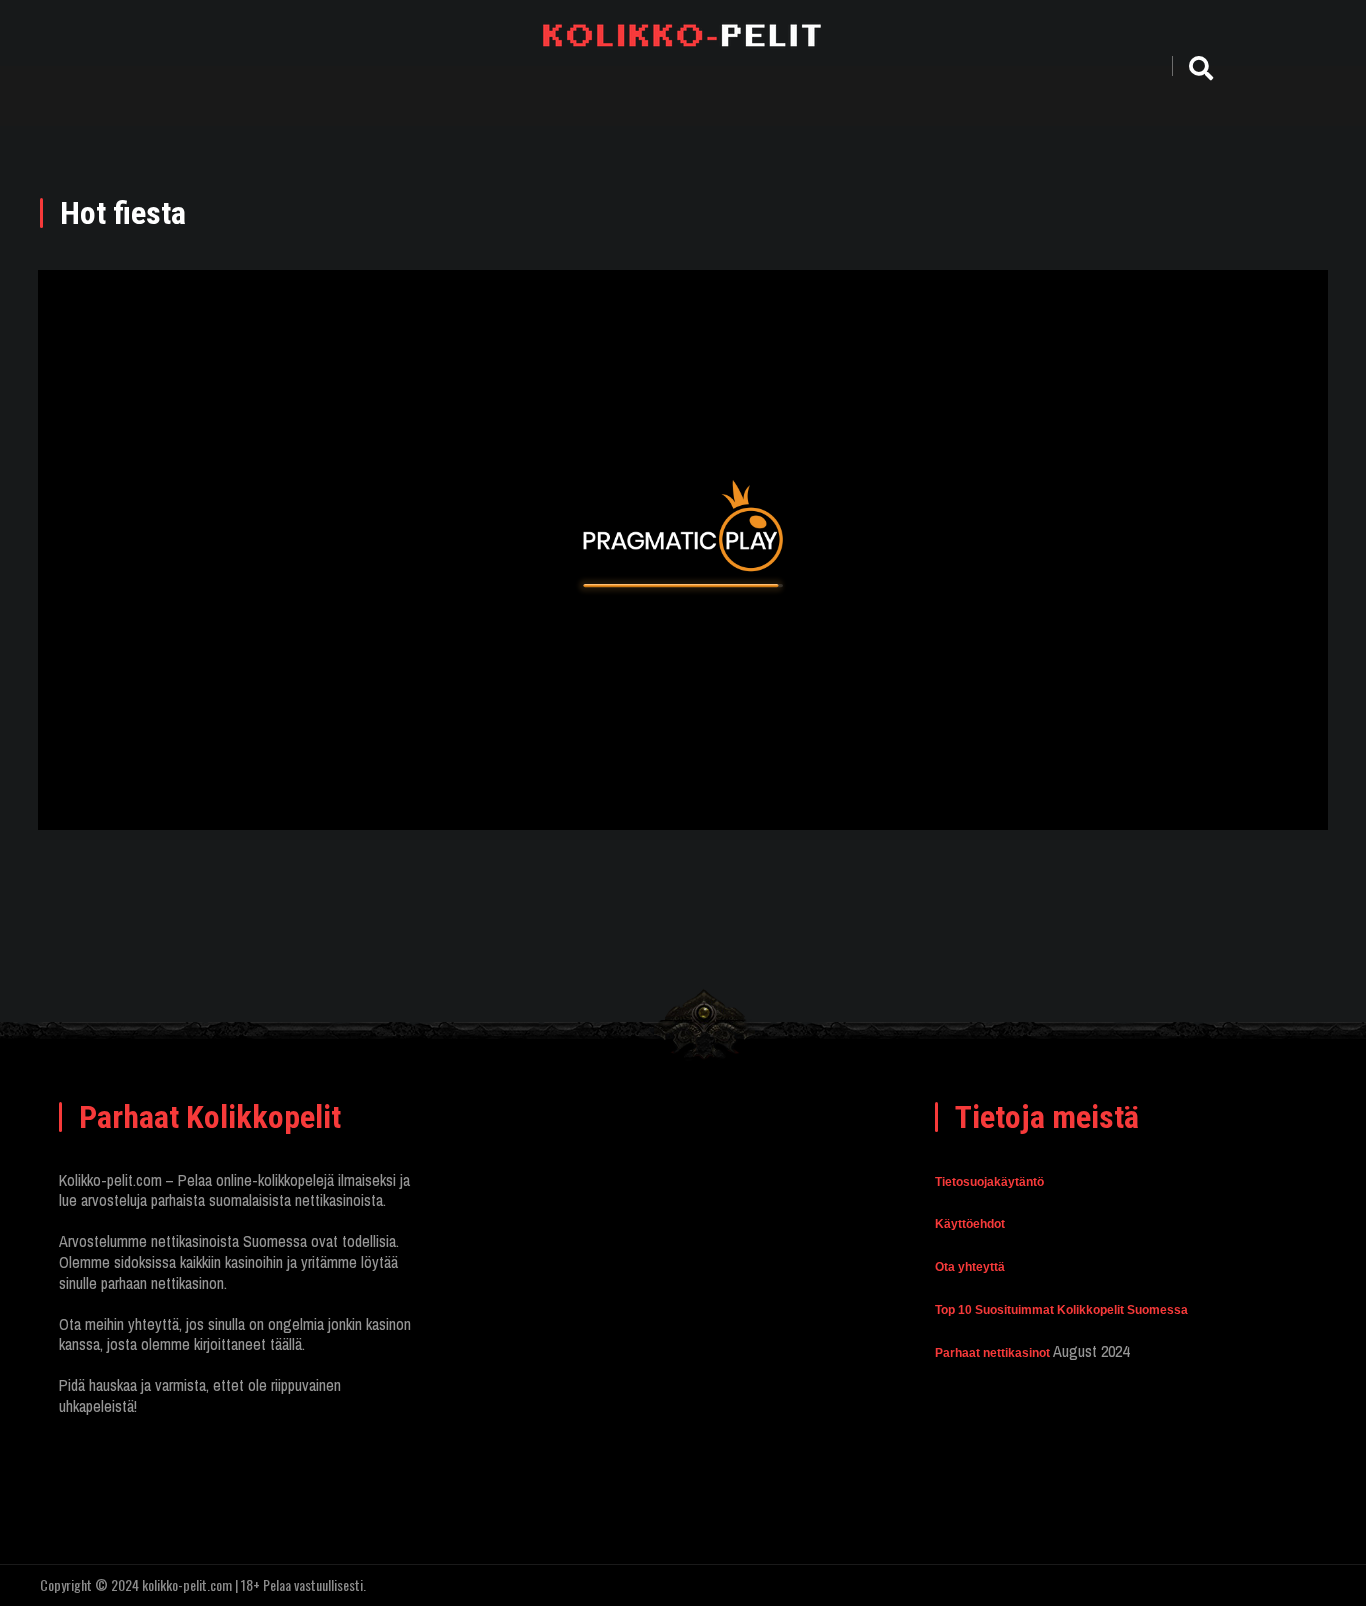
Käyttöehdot (970, 1224)
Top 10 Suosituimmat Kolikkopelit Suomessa (1061, 1310)
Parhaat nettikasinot (992, 1353)
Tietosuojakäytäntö (989, 1182)
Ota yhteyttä (970, 1267)
